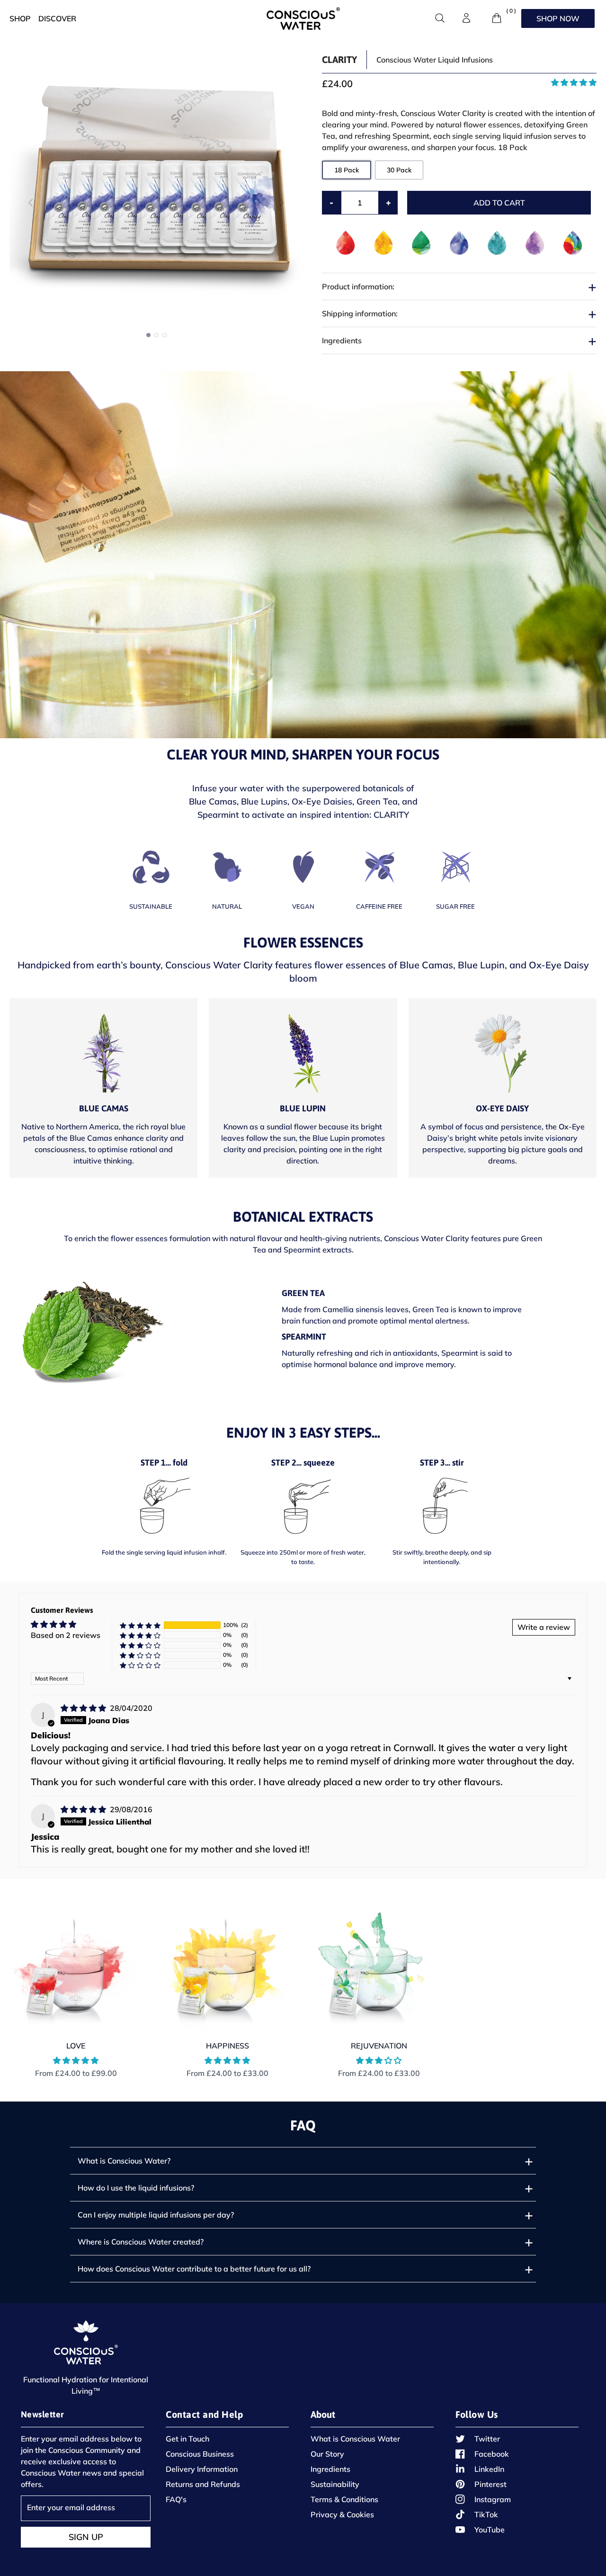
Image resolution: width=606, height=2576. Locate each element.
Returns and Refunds (203, 2484)
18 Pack (347, 170)
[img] (84, 1708)
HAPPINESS (227, 2046)
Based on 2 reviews (66, 1635)
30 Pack (399, 170)
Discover (57, 18)
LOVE (76, 2046)
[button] (282, 203)
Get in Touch (187, 2439)
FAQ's (176, 2499)
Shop (20, 18)
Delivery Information (202, 2469)
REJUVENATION (379, 2046)
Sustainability (335, 2484)
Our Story (327, 2454)
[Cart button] (497, 18)
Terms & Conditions (344, 2499)
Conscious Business (200, 2454)
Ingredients (330, 2469)
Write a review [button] (544, 1627)
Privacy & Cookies (342, 2514)
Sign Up (86, 2537)
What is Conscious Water (355, 2439)
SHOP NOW (558, 18)
